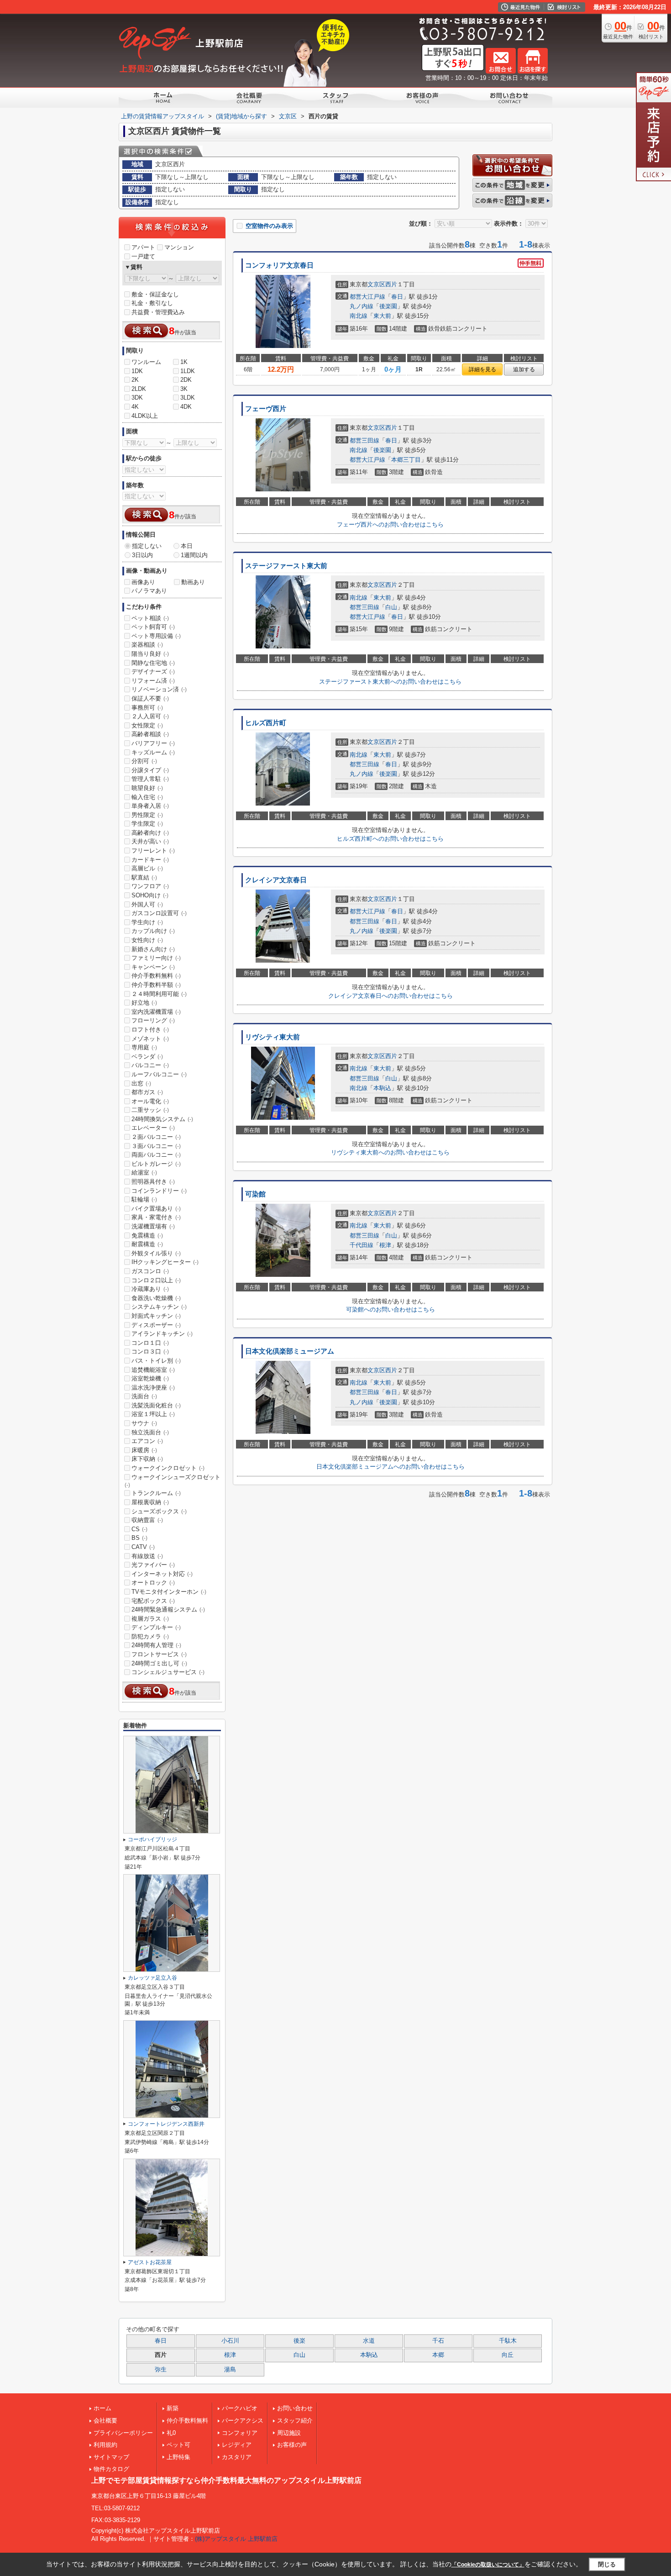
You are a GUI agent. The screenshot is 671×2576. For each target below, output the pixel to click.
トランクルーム (156, 1493)
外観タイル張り (156, 1253)
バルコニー (150, 1065)
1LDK (188, 371)
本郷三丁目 (406, 460)
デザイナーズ (153, 672)
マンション (179, 247)
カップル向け (153, 931)
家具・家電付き (156, 1217)
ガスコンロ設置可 (159, 913)
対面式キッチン (156, 1316)
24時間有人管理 (156, 1645)
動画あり (193, 582)
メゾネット (150, 1039)
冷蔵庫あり (150, 1289)
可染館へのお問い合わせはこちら (391, 1309)
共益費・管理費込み (158, 312)
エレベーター (153, 1128)
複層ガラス (150, 1619)
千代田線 (362, 1245)
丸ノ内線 (362, 306)
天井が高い (150, 841)
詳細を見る (482, 369)
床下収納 (147, 1459)
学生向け (147, 922)
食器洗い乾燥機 (156, 1298)
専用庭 (144, 1047)
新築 (173, 2408)
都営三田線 (364, 440)
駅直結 (144, 877)
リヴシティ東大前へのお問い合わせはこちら (390, 1152)
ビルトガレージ (156, 1164)
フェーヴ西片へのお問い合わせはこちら (390, 524)
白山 (391, 607)
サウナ (144, 1423)
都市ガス (147, 1092)
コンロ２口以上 (156, 1280)
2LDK (139, 389)
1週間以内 (194, 555)
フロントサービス (159, 1654)
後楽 (299, 2341)
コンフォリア (240, 2433)
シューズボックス (159, 1511)
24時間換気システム (162, 1119)
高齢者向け (150, 833)
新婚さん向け (153, 949)
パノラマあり (149, 591)
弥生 (161, 2370)
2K (135, 380)
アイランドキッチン (162, 1334)
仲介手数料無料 (156, 976)
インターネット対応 (162, 1574)
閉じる (607, 2564)
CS (139, 1529)
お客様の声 (292, 2445)
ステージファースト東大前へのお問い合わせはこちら (390, 682)
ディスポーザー (156, 1325)
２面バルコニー (156, 1137)
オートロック (153, 1583)
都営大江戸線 (367, 297)
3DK (137, 398)
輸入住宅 (147, 797)
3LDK (188, 398)
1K (184, 362)
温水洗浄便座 (153, 1388)
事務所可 (147, 708)
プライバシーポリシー (123, 2433)
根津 (385, 1245)
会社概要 (105, 2421)
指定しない (147, 546)
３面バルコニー (156, 1146)
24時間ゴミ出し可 (159, 1663)
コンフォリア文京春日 (279, 265)
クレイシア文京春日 (276, 880)
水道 (369, 2341)
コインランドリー (159, 1191)
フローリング (153, 1020)
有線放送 (147, 1556)
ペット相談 (150, 618)
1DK (137, 371)
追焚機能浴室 (153, 1370)
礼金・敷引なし (152, 303)
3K (184, 389)
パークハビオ (240, 2408)
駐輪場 (144, 1199)
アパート (143, 247)
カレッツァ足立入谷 (152, 1978)
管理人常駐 (150, 779)
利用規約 (105, 2445)
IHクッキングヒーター (165, 1262)
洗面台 (144, 1396)
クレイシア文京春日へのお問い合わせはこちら (391, 996)
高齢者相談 (150, 734)
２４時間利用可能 (159, 994)
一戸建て (143, 256)
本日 (187, 546)
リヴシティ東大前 (273, 1037)
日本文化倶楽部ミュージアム (290, 1351)
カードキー (150, 860)
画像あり (143, 582)
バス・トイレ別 (156, 1361)
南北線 (359, 316)
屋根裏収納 (150, 1502)
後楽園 (388, 306)
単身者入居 (150, 806)
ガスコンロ (150, 1271)
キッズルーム (153, 752)
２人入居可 (150, 716)
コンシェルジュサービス (168, 1672)
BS (139, 1538)
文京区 (376, 284)
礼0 (171, 2433)
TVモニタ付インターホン (169, 1592)
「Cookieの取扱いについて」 (488, 2565)
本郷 (438, 2355)
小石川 (230, 2341)
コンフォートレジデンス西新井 (166, 2124)
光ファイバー (153, 1565)
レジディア (237, 2445)
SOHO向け (150, 895)
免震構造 (147, 1235)
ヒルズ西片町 (266, 723)
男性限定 (147, 815)
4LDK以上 (145, 416)
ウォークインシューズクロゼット (173, 1481)
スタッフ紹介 (295, 2421)
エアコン (147, 1441)
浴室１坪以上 (153, 1414)
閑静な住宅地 (153, 663)
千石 (438, 2341)
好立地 (144, 1003)
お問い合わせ (295, 2408)
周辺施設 (289, 2433)
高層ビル (147, 868)
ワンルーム (146, 362)
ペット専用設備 (156, 636)
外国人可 (147, 904)
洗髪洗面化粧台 (156, 1405)
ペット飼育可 (153, 627)
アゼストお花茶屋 (150, 2262)
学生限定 (147, 824)
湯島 (230, 2370)
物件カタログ (111, 2469)
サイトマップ (111, 2457)
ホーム (102, 2408)
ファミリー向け (156, 958)
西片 (391, 284)
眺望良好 (147, 788)
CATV (143, 1547)
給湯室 (144, 1172)
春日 (397, 297)
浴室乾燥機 (150, 1378)
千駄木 (508, 2341)
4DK (186, 407)
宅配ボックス (153, 1601)
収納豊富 (147, 1520)
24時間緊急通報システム (168, 1609)
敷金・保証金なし (155, 294)
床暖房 (144, 1450)
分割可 (144, 761)
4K (135, 407)
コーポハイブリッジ (152, 1839)
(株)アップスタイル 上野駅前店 (236, 2539)
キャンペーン (153, 967)
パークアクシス (243, 2421)
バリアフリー (153, 743)
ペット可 (178, 2445)
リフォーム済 (153, 681)
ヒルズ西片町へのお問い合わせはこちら (390, 839)
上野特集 (178, 2457)
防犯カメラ (150, 1636)
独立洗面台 (150, 1432)
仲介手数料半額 (156, 985)
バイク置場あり (156, 1209)
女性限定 (147, 725)
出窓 (141, 1083)
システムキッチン (159, 1307)
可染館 (255, 1194)
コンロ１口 (150, 1343)
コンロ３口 (150, 1351)
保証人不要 (150, 698)
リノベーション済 (159, 689)
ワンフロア (150, 886)
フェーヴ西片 (266, 409)
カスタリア (237, 2457)
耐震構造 (147, 1244)
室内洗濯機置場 (156, 1012)
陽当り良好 (150, 654)
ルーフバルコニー (159, 1074)
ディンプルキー (156, 1627)
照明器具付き (153, 1182)
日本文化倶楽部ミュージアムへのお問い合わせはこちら (391, 1467)
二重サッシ (150, 1110)
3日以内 (142, 555)
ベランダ (147, 1056)
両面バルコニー (156, 1155)
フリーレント (153, 851)
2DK (186, 380)
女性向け (147, 940)
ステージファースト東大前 (286, 566)
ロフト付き (150, 1030)
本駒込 (382, 1088)
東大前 (382, 316)
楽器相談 (147, 645)
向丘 (508, 2355)
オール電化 (150, 1101)
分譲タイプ (150, 770)
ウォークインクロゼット (168, 1468)
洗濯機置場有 (153, 1226)
